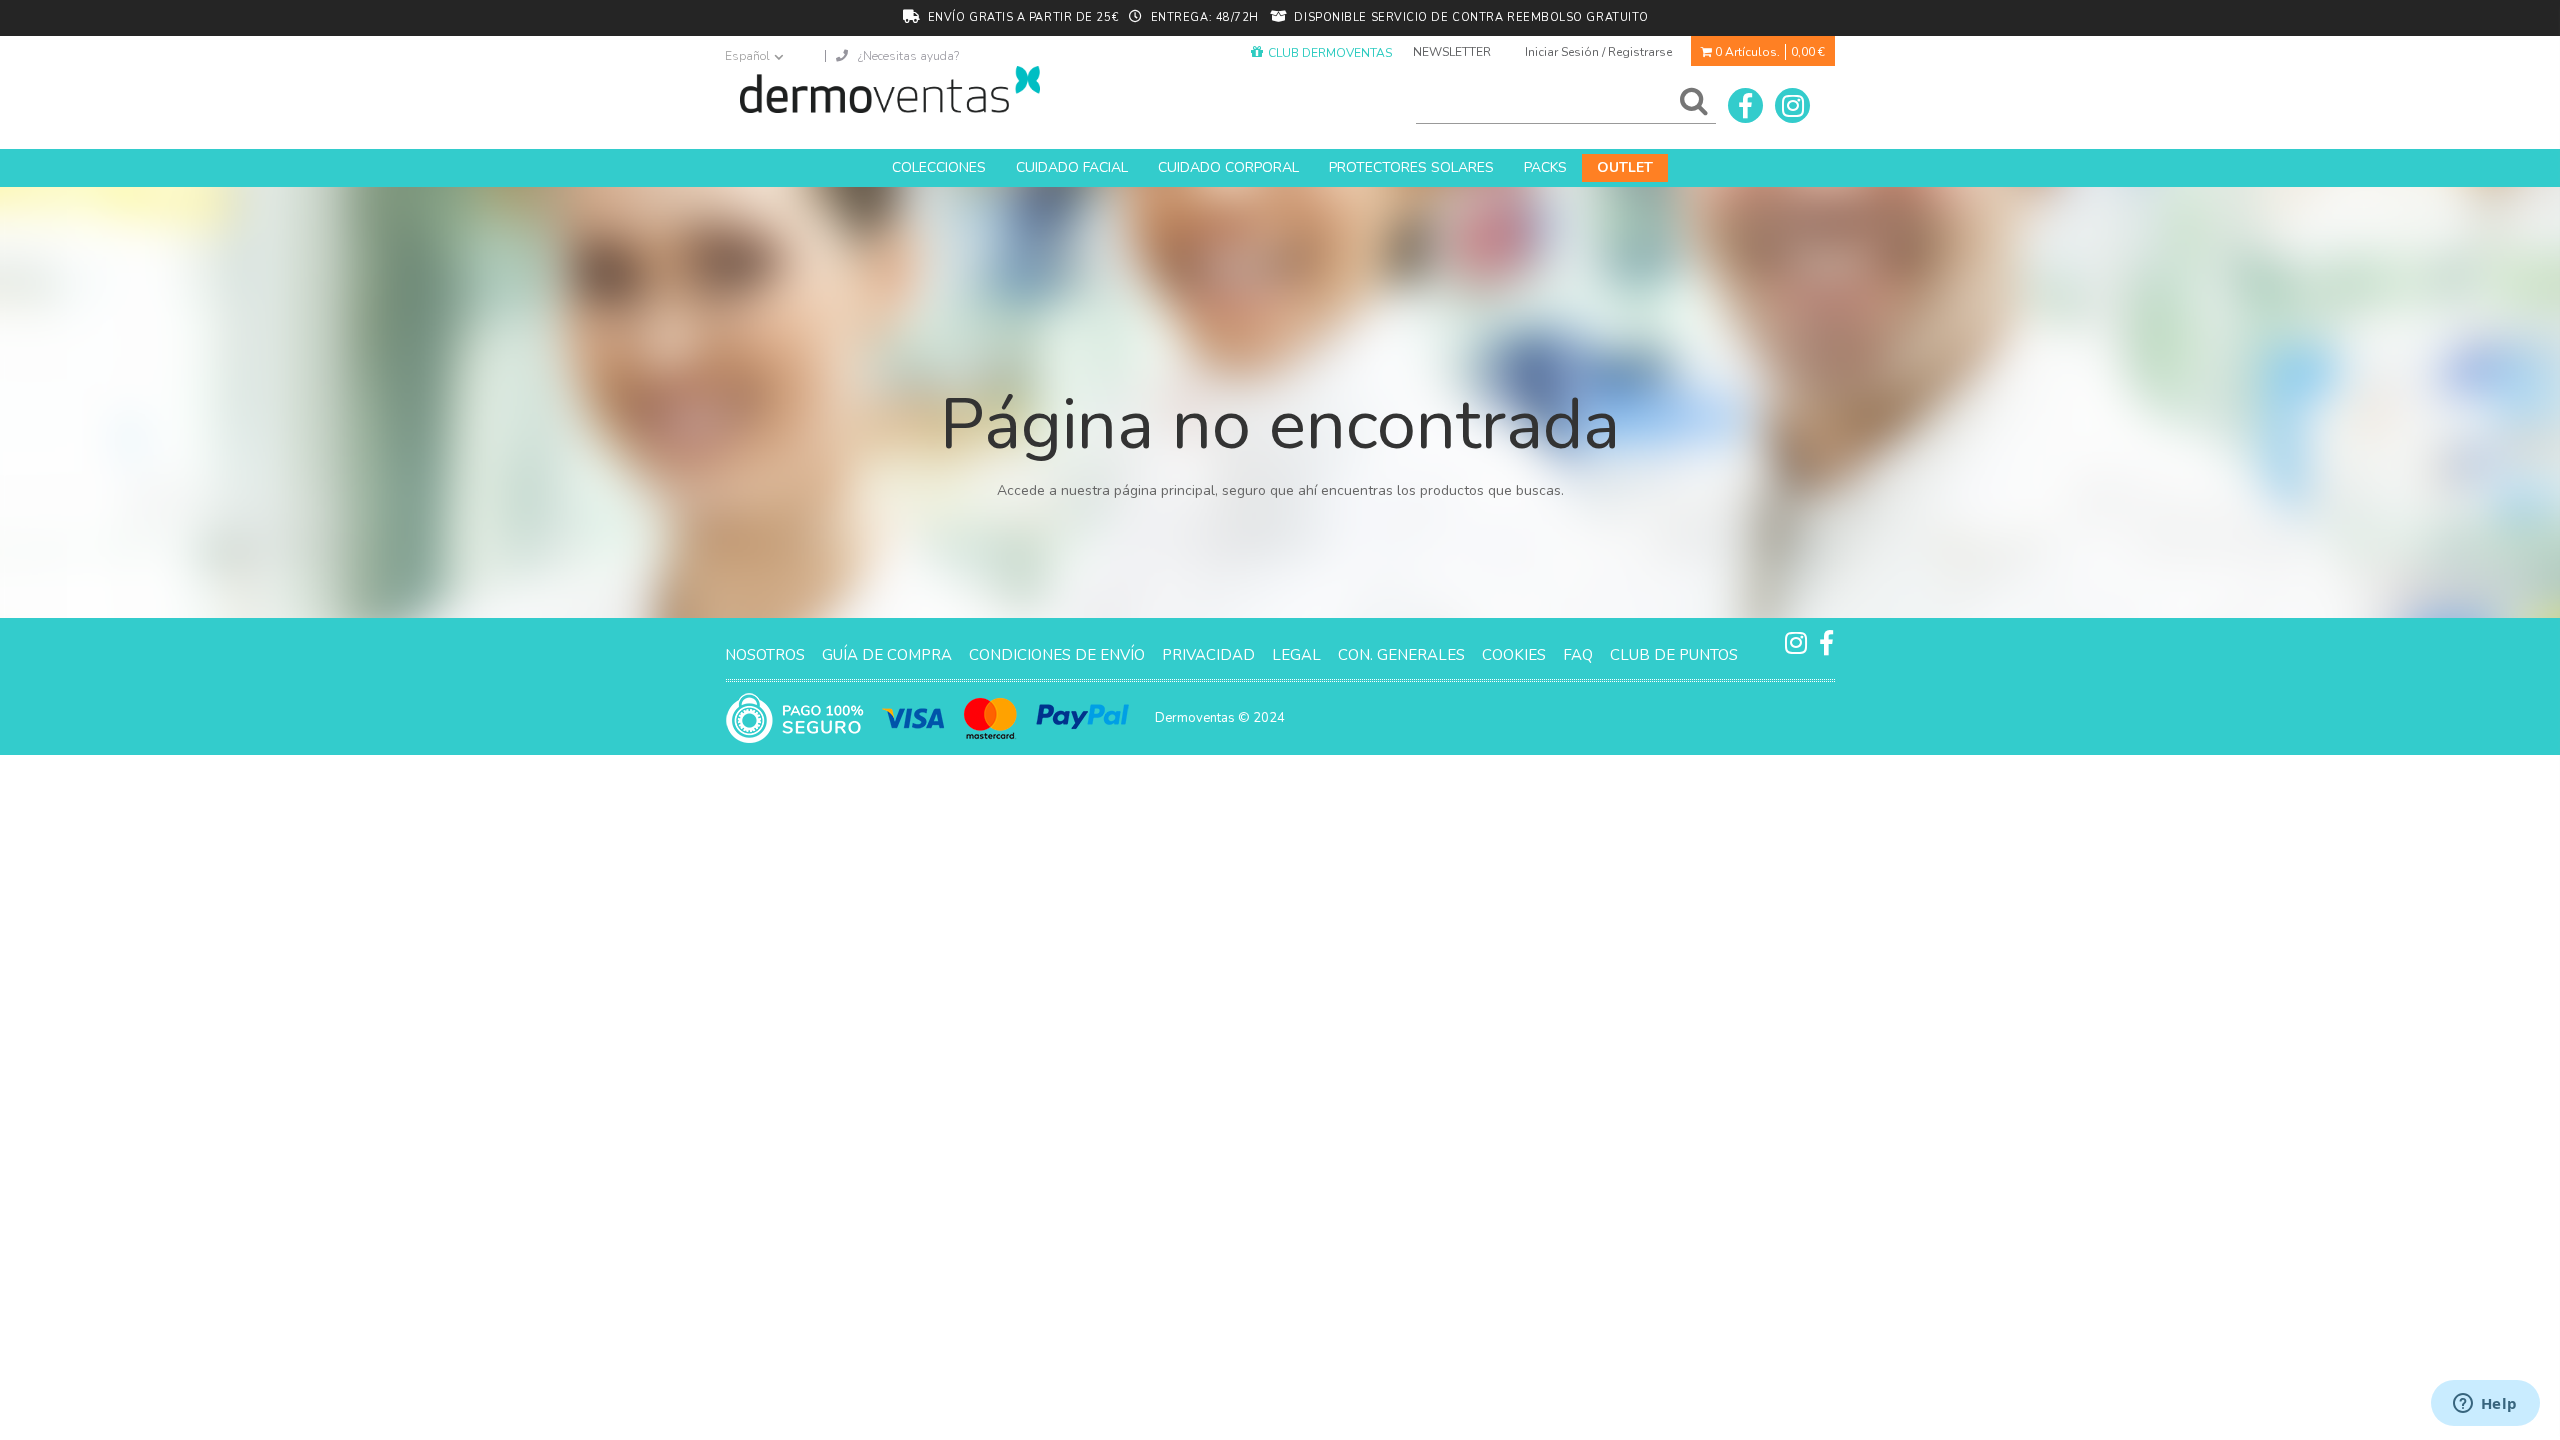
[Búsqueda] (1690, 106)
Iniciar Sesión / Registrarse (1598, 52)
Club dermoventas (1330, 53)
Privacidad (1208, 655)
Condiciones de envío (1057, 655)
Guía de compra (887, 655)
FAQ (1578, 655)
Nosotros (765, 655)
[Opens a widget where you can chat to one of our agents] (2485, 1405)
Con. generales (1401, 655)
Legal (1296, 655)
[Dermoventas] (890, 89)
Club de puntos (1674, 655)
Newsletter (1452, 52)
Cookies (1514, 655)
